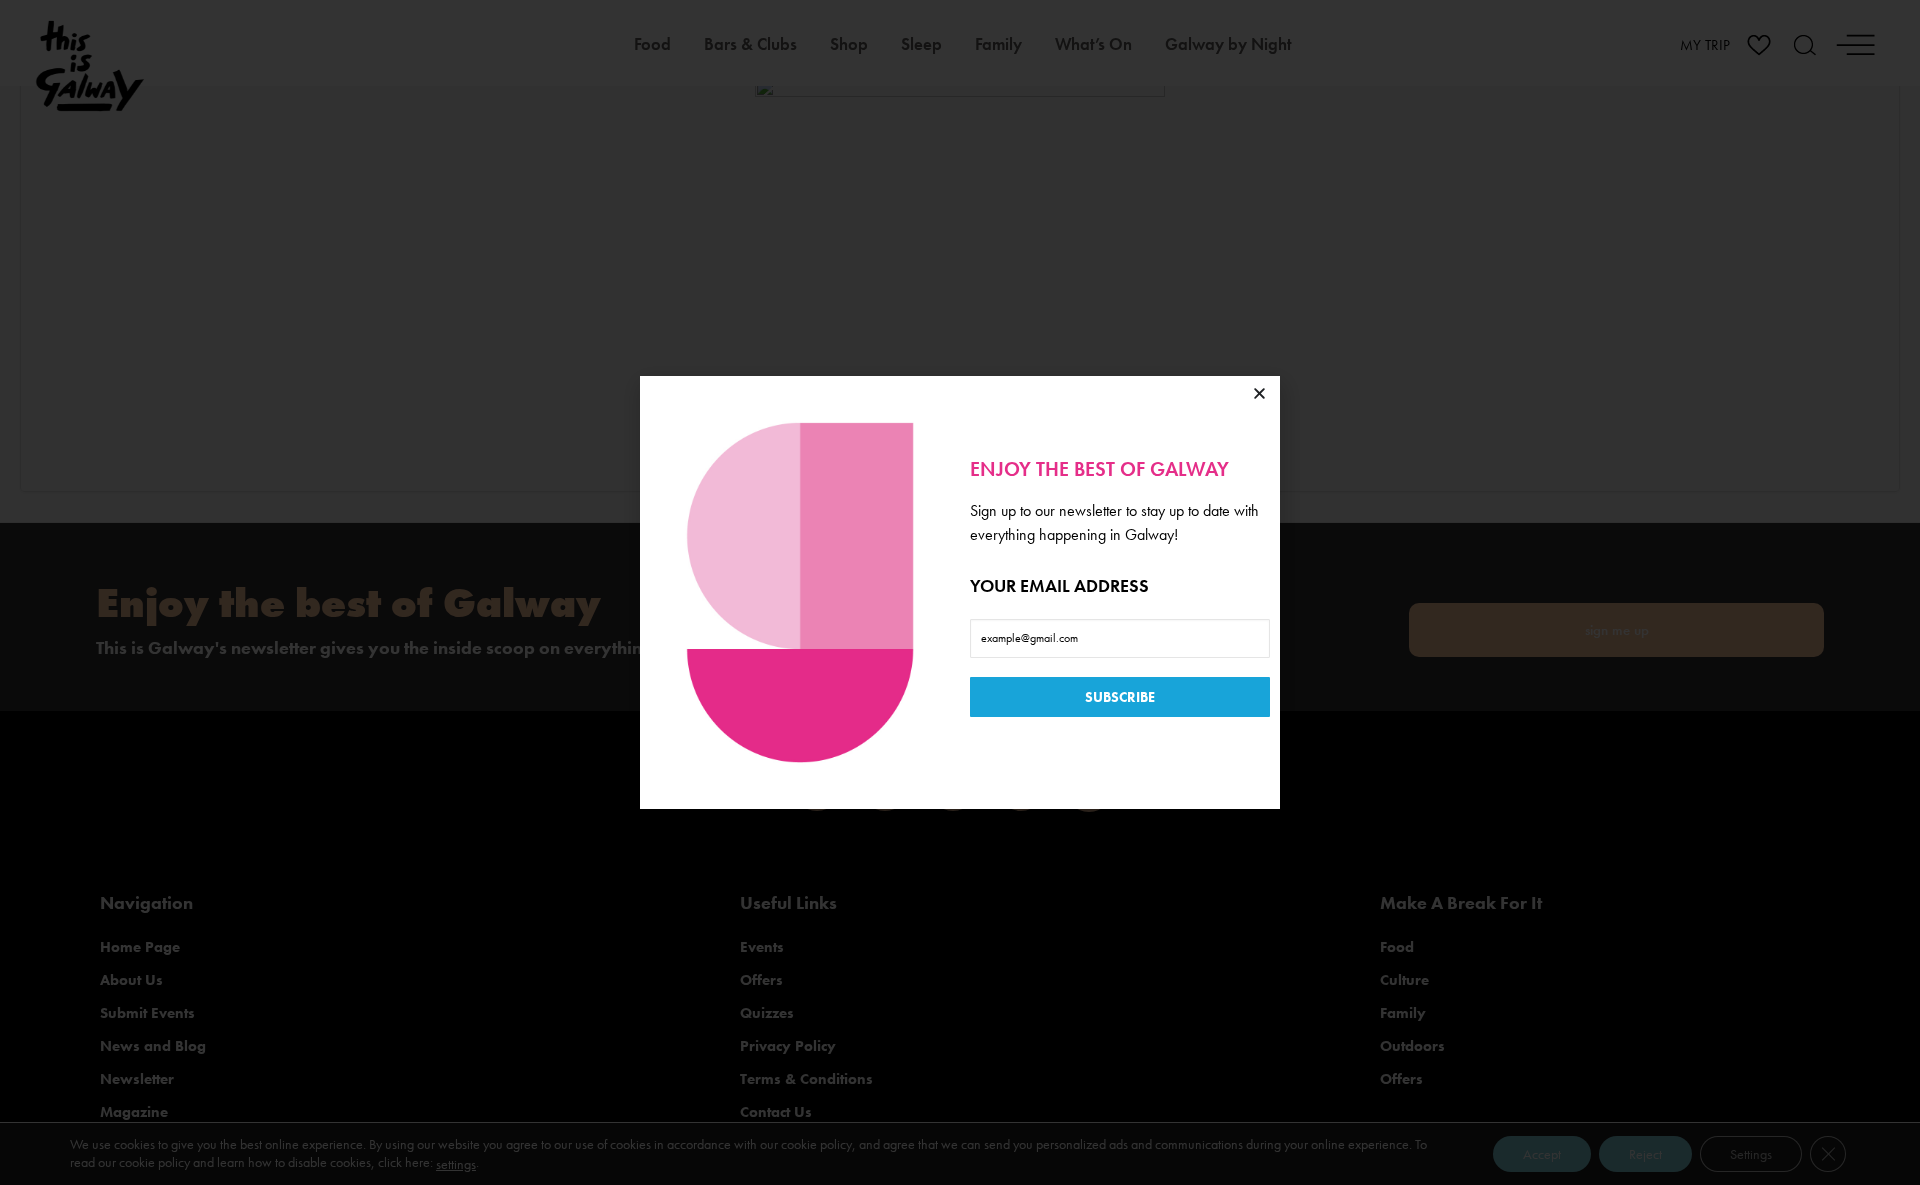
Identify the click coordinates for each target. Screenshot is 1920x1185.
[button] (1259, 393)
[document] (960, 592)
